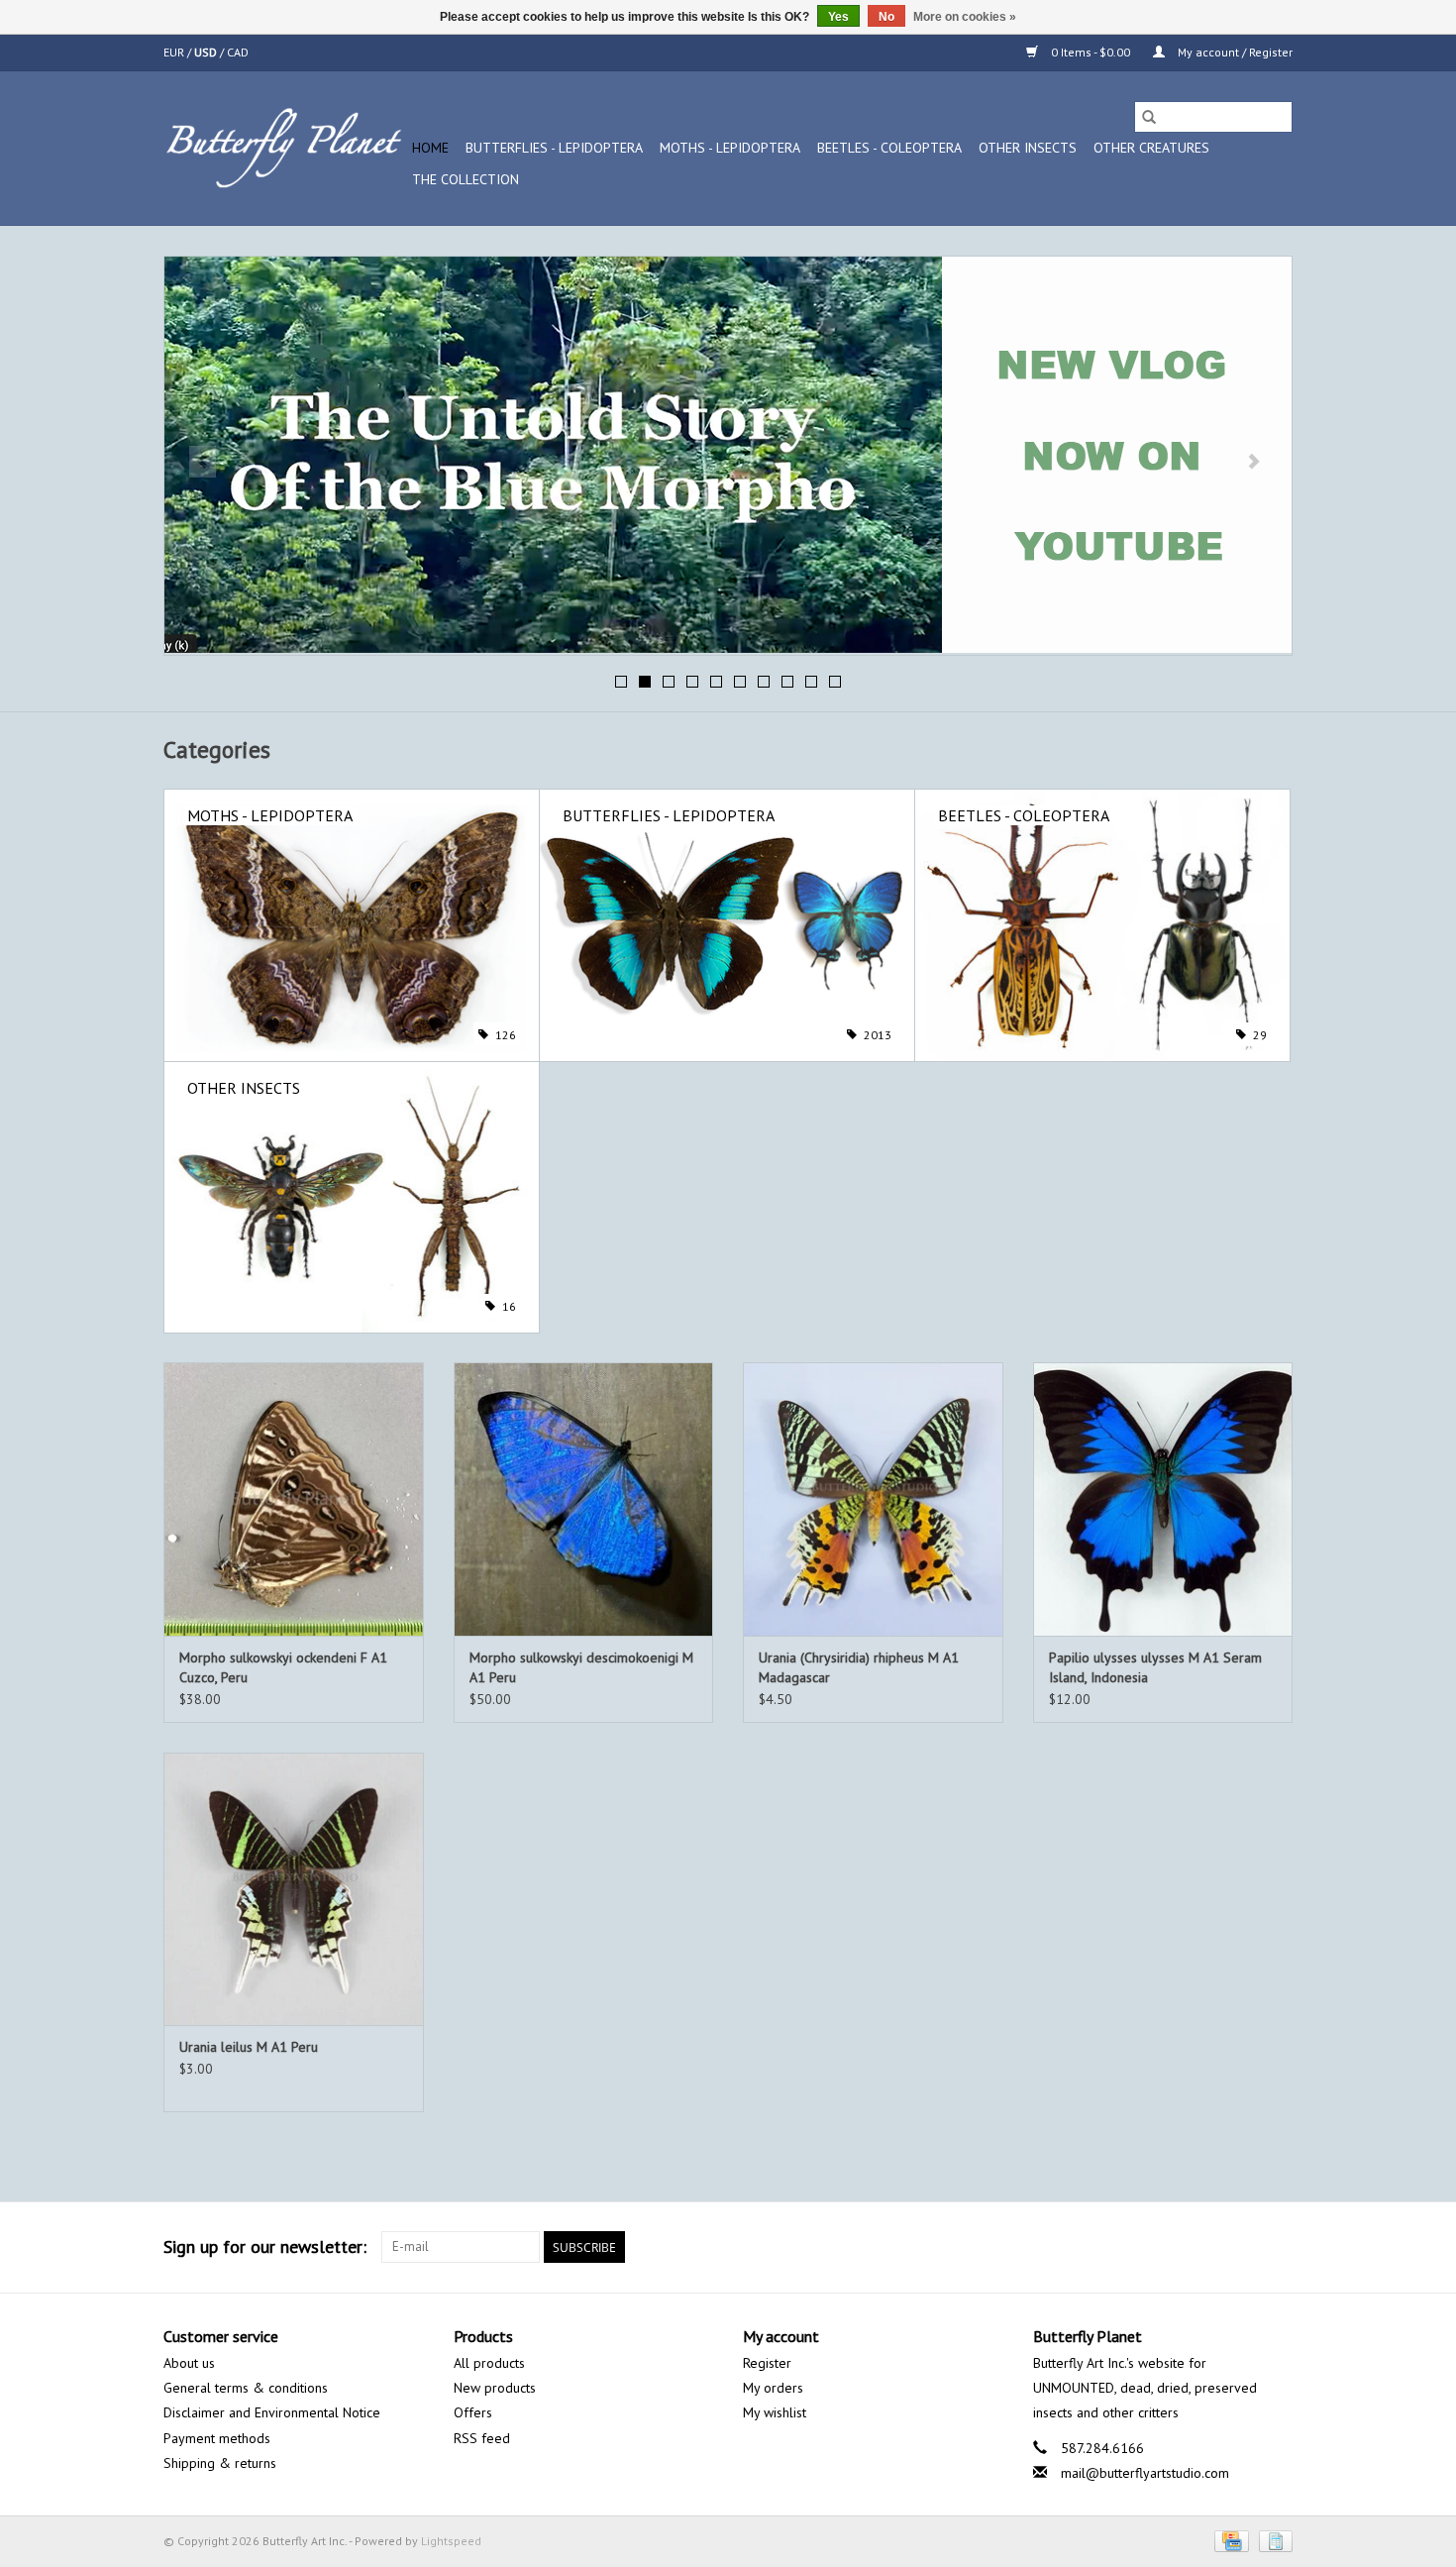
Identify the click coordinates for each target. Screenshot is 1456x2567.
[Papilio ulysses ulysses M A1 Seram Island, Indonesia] (1163, 1498)
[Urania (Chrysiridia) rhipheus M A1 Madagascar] (873, 1498)
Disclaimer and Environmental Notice (272, 2412)
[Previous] (203, 462)
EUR (175, 52)
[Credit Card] (1229, 2540)
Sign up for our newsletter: (265, 2246)
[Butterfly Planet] (285, 148)
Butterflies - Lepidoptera (554, 148)
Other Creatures (1151, 148)
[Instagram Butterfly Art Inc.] (1277, 2247)
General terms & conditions (246, 2388)
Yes (838, 17)
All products (489, 2363)
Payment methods (217, 2438)
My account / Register (1234, 52)
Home (430, 148)
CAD (238, 52)
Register (767, 2363)
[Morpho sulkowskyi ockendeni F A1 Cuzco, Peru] (294, 1498)
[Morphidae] (728, 455)
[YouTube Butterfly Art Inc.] (1241, 2247)
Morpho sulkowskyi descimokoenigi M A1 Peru (581, 1667)
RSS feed (482, 2438)
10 (835, 682)
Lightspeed (451, 2541)
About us (189, 2363)
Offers (473, 2412)
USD (207, 52)
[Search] (1149, 117)
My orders (773, 2388)
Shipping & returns (220, 2463)
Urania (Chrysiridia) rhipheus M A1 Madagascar (859, 1667)
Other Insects (1028, 148)
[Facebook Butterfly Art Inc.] (1205, 2247)
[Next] (1253, 462)
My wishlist (775, 2412)
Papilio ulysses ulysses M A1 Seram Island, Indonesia (1155, 1667)
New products (495, 2388)
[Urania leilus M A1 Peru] (294, 1889)
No (886, 17)
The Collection (466, 179)
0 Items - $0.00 (1091, 52)
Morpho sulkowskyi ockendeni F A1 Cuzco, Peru (283, 1667)
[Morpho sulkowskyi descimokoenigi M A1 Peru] (584, 1498)
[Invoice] (1272, 2540)
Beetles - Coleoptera (889, 148)
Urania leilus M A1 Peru (249, 2047)
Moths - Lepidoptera (730, 148)
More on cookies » (965, 17)
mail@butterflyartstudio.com (1145, 2473)
